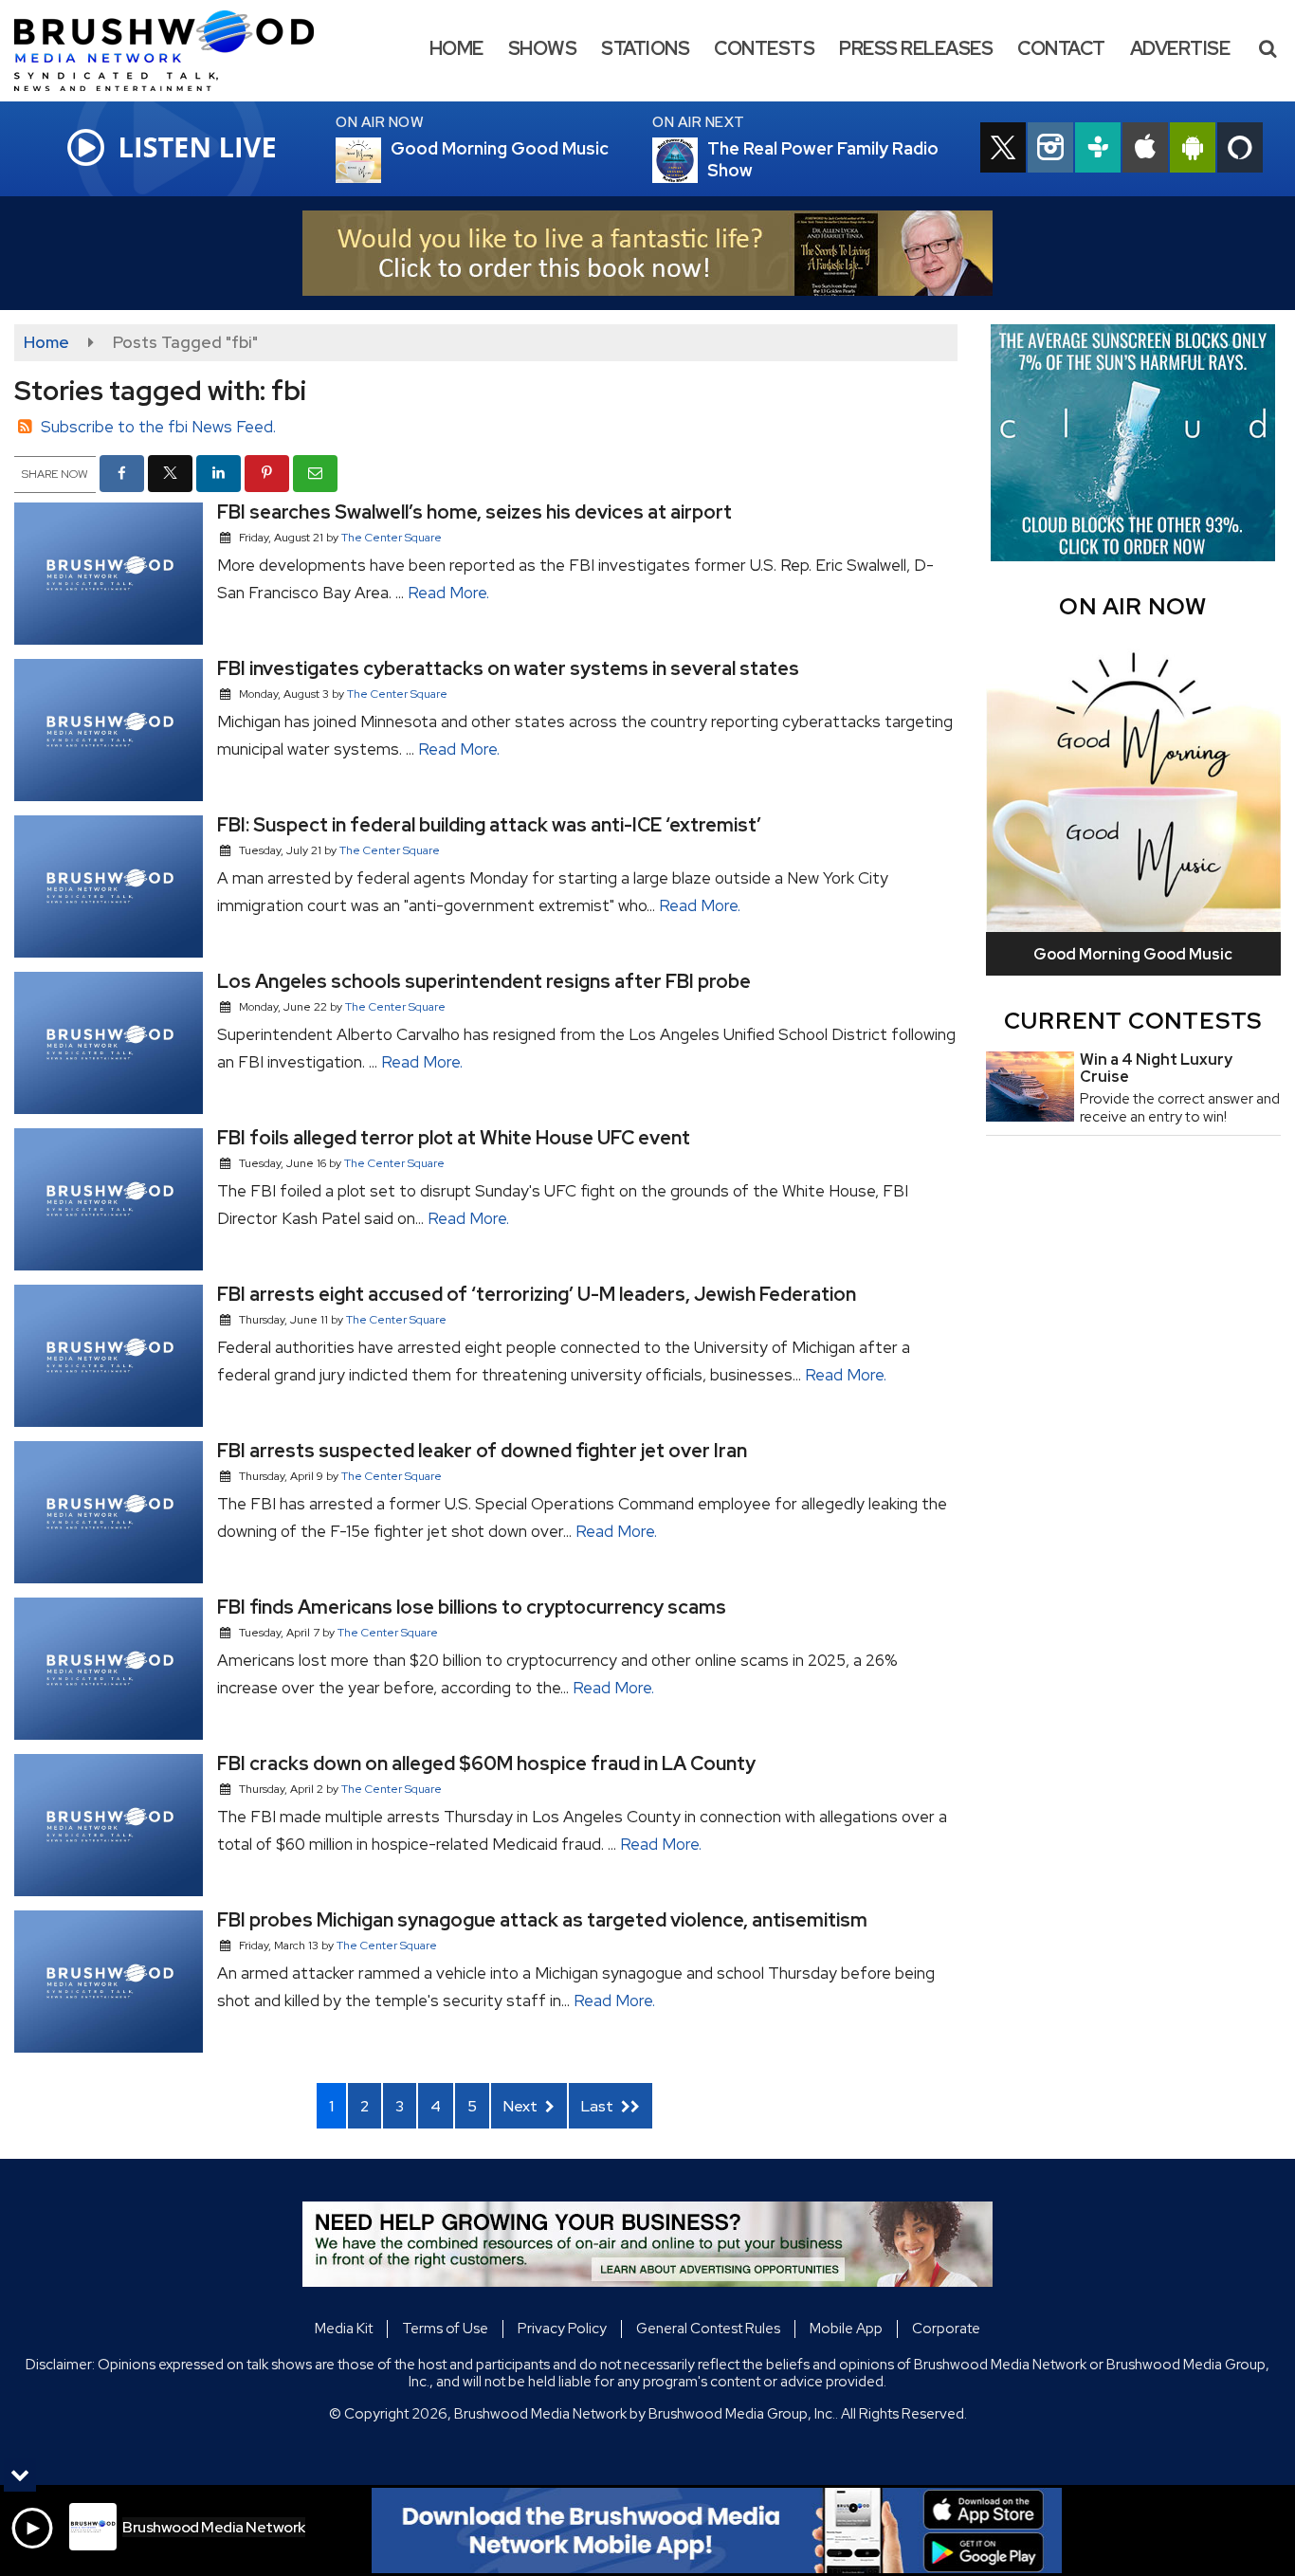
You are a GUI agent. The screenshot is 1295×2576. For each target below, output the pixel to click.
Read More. (448, 593)
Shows (543, 48)
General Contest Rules (708, 2329)
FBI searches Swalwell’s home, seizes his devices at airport (474, 512)
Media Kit (344, 2329)
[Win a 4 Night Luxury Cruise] (1030, 1087)
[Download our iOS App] (1145, 150)
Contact (1061, 48)
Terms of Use (445, 2329)
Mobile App (846, 2329)
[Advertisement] (647, 253)
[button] (1268, 48)
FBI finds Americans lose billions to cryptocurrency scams (472, 1607)
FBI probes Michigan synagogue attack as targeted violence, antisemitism (542, 1920)
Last (599, 2106)
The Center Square (392, 538)
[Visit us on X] (1003, 150)
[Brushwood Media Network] (178, 49)
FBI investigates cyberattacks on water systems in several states (508, 668)
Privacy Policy (562, 2329)
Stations (645, 48)
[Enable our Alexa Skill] (1240, 150)
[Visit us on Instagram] (1050, 150)
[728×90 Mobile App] (717, 2530)
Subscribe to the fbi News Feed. (158, 427)
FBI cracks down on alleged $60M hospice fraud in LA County (486, 1763)
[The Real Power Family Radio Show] (698, 160)
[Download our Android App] (1193, 150)
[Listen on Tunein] (1098, 150)
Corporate (946, 2329)
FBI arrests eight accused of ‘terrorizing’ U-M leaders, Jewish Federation (537, 1294)
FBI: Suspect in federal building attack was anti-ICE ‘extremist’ (489, 825)
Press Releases (916, 48)
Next (522, 2106)
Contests (764, 48)
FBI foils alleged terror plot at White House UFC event (454, 1138)
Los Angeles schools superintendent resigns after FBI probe (484, 981)
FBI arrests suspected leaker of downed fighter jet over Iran (482, 1451)
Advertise (1180, 48)
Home (456, 48)
